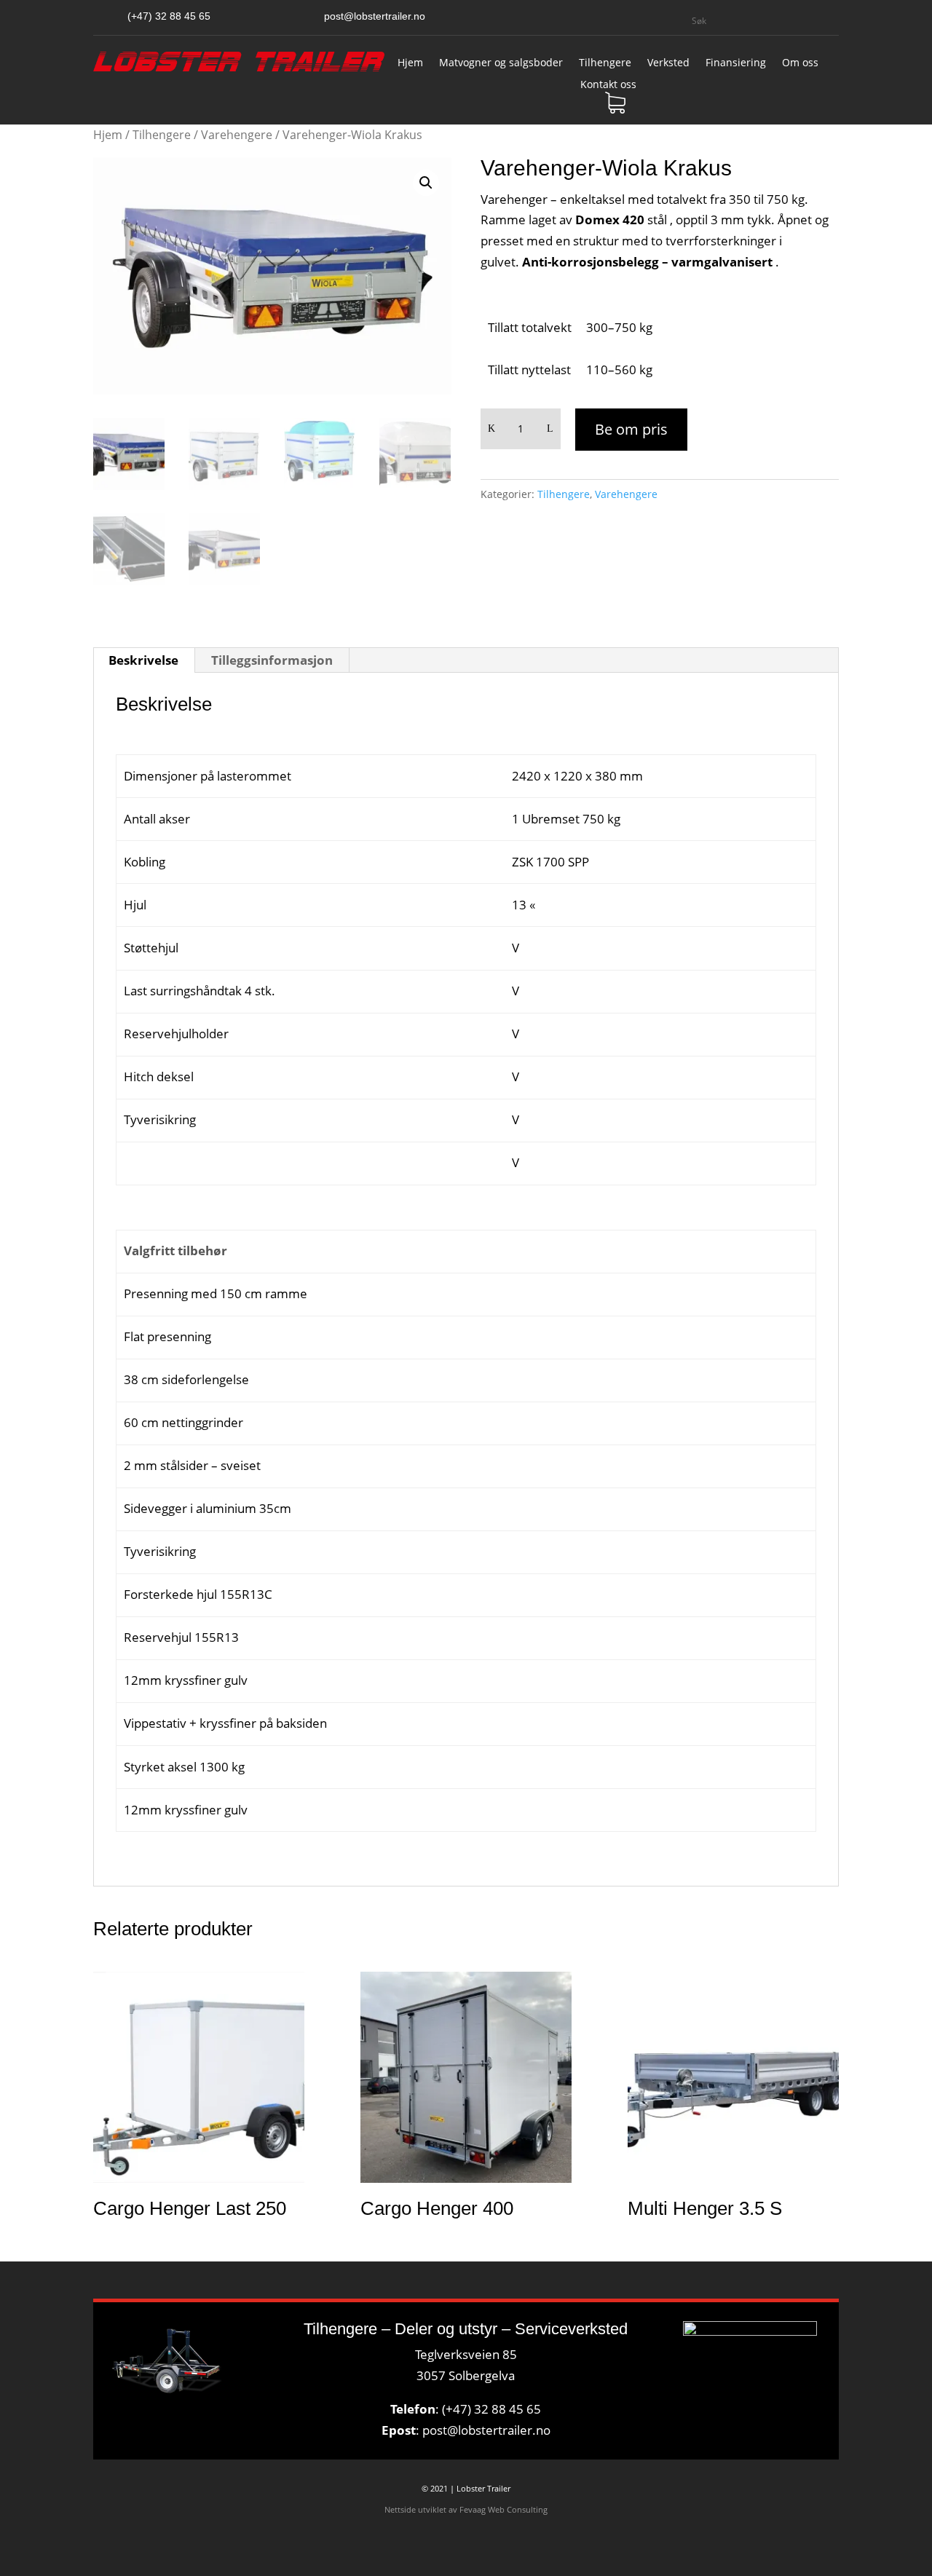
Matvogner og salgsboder (501, 63)
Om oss (800, 63)
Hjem (410, 63)
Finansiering (736, 63)
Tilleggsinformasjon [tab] (272, 660)
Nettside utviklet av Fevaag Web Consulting (466, 2509)
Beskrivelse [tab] (143, 660)
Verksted (668, 63)
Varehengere (237, 135)
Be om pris (631, 429)
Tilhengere (605, 63)
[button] (426, 183)
